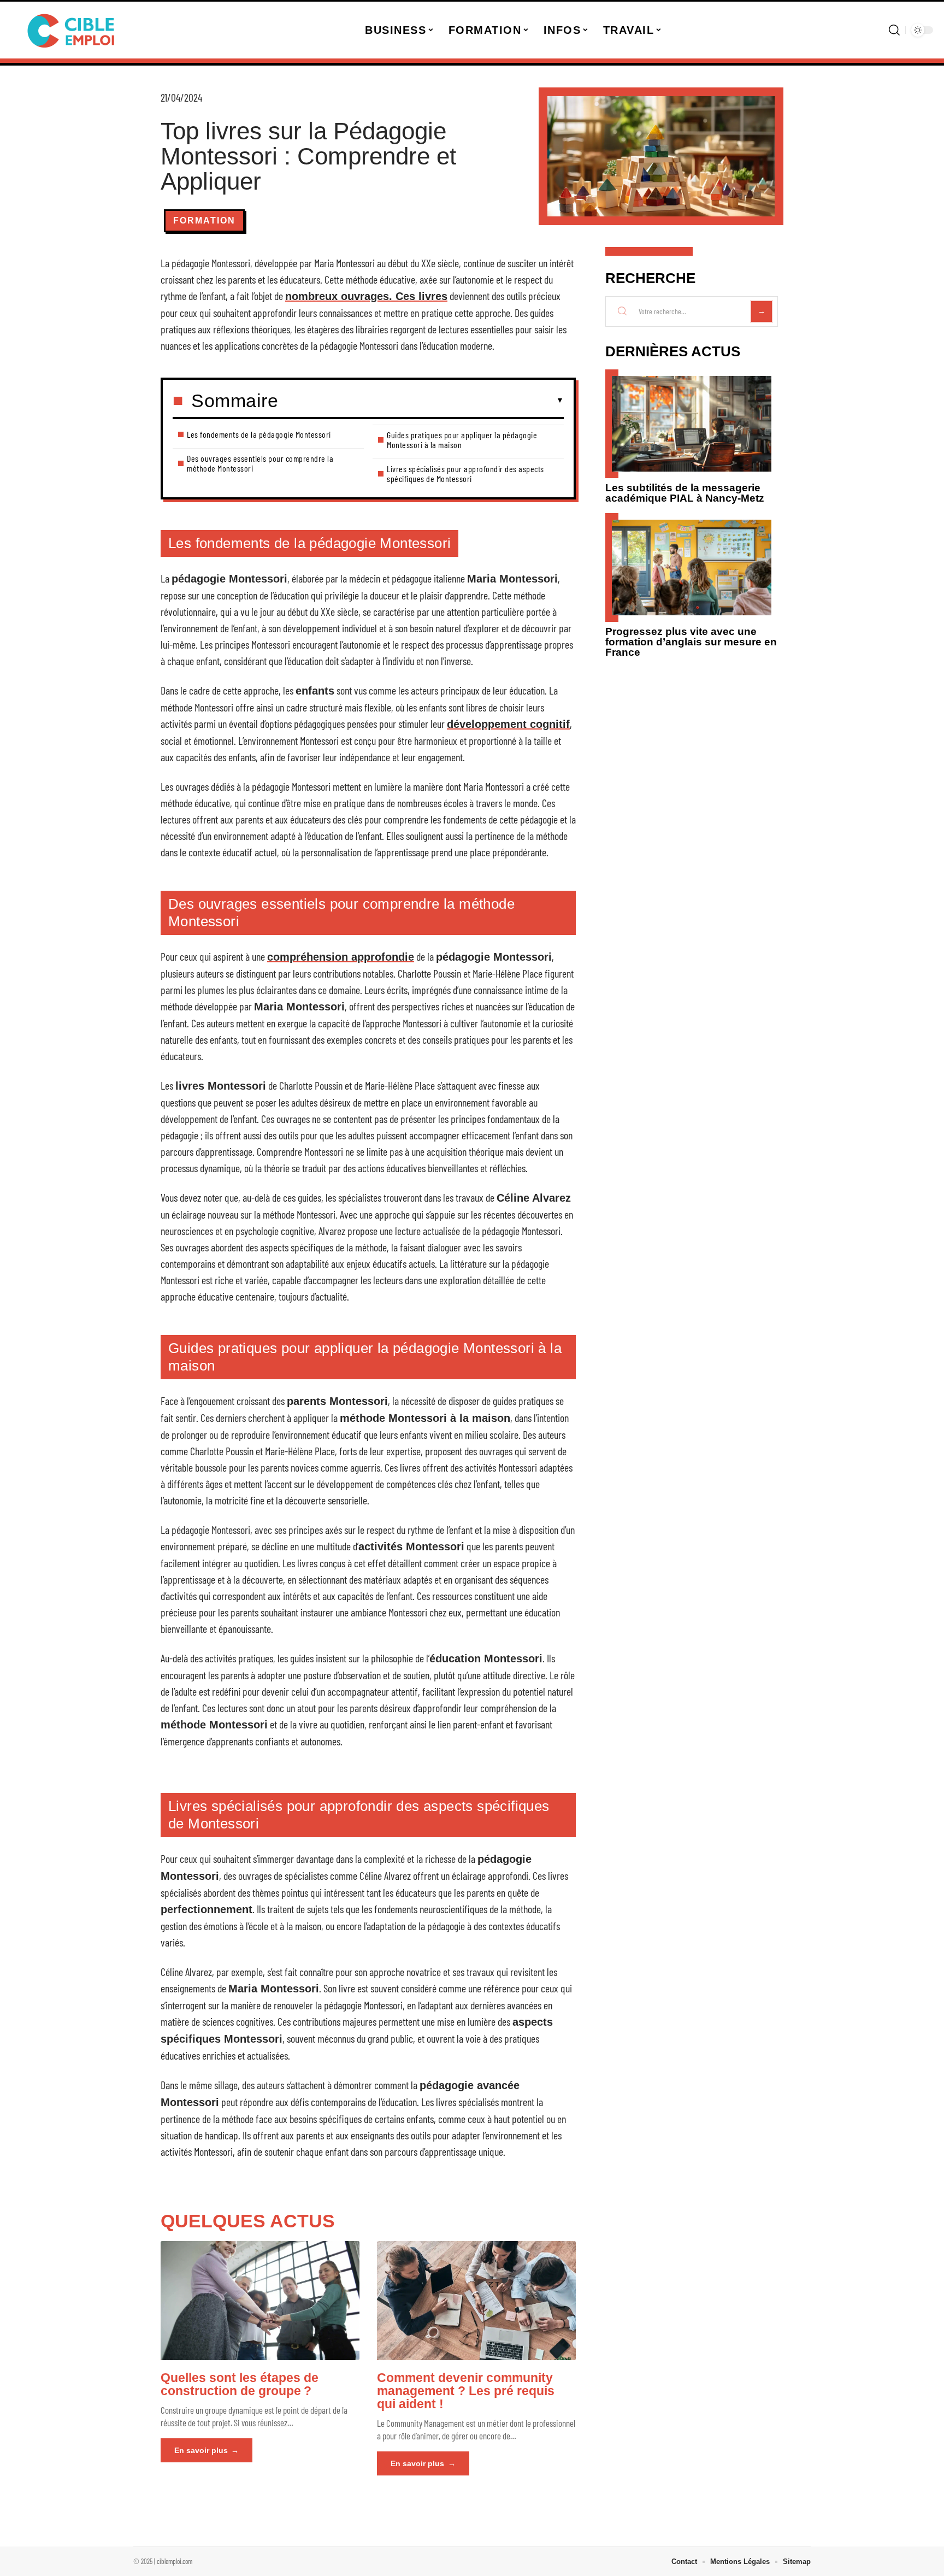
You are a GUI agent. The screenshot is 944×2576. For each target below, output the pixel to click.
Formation (204, 220)
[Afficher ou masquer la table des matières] (421, 401)
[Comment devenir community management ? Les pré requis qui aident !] (476, 2301)
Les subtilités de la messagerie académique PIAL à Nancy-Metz (685, 493)
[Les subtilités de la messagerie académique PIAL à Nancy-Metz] (692, 424)
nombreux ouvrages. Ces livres (366, 296)
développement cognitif (508, 724)
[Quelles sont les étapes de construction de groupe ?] (260, 2301)
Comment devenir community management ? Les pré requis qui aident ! (466, 2391)
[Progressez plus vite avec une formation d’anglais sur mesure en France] (692, 567)
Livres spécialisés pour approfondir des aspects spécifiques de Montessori (465, 474)
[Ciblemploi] (72, 30)
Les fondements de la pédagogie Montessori (259, 434)
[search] (894, 30)
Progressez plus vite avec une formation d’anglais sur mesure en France (691, 642)
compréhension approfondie (341, 957)
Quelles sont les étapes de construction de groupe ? (240, 2384)
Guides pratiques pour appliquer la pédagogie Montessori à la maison (462, 440)
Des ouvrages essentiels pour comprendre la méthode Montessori (260, 463)
